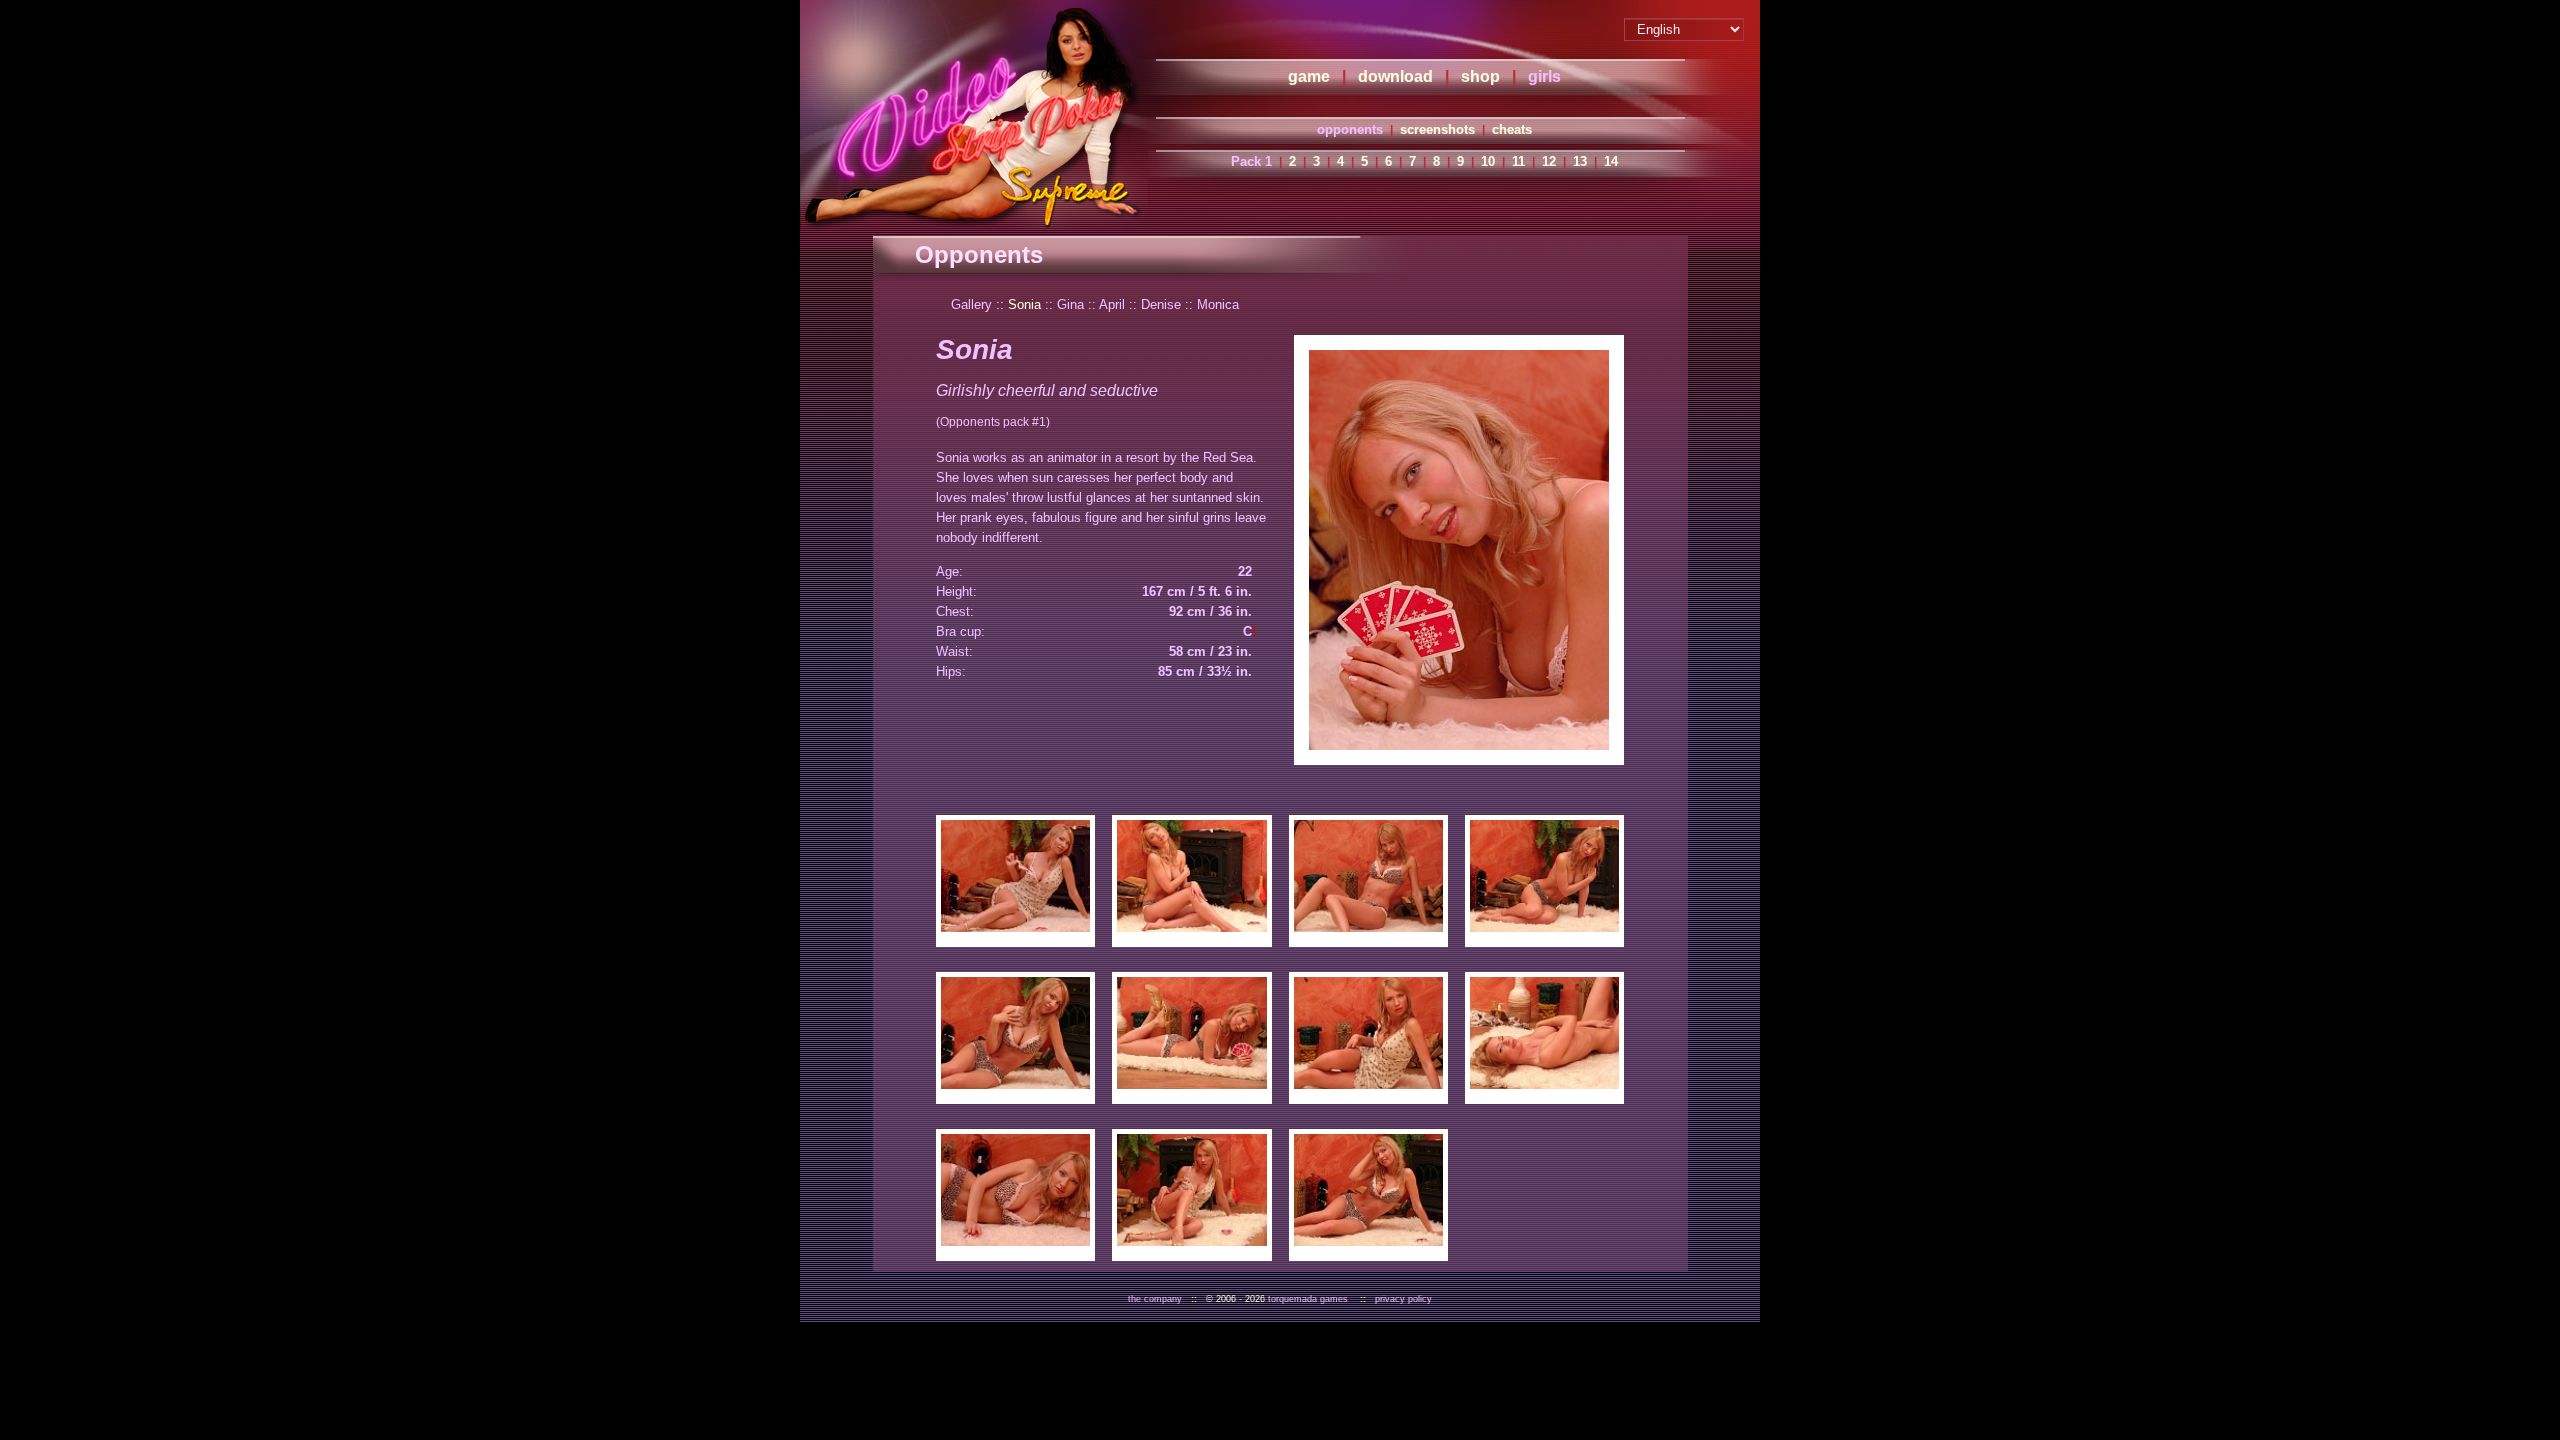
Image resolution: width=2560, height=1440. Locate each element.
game (1309, 76)
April (1112, 304)
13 (1580, 161)
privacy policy (1403, 1299)
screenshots (1437, 129)
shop (1480, 76)
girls (1544, 76)
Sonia (1024, 304)
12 (1549, 161)
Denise (1161, 304)
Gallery (971, 304)
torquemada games (1308, 1299)
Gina (1070, 304)
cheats (1512, 129)
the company (1155, 1299)
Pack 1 (1251, 161)
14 (1611, 161)
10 (1488, 161)
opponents (1350, 129)
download (1395, 76)
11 (1518, 161)
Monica (1218, 304)
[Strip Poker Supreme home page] (974, 115)
